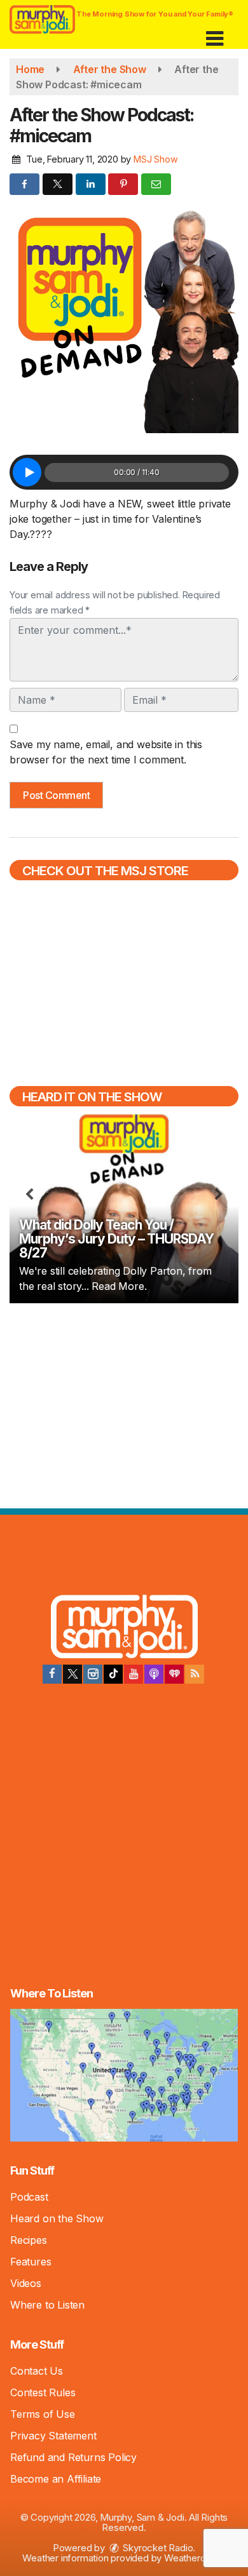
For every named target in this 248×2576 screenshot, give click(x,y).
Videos (26, 2283)
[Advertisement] (124, 1404)
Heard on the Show (57, 2218)
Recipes (29, 2240)
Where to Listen (47, 2305)
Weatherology (194, 2558)
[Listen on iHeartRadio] (174, 1674)
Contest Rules (43, 2392)
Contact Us (37, 2371)
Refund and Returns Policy (73, 2457)
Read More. (119, 1286)
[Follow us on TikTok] (113, 1674)
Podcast (29, 2197)
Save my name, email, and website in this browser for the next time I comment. (106, 752)
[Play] (27, 472)
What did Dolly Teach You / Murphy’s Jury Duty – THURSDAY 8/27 (116, 1239)
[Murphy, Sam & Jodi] (124, 1628)
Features (31, 2262)
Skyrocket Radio (157, 2548)
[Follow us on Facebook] (52, 1674)
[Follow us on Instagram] (93, 1674)
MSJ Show (155, 159)
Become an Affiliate (56, 2479)
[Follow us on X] (72, 1674)
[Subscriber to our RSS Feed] (195, 1674)
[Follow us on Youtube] (134, 1674)
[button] (215, 34)
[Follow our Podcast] (154, 1674)
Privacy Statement (53, 2436)
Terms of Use (43, 2414)
